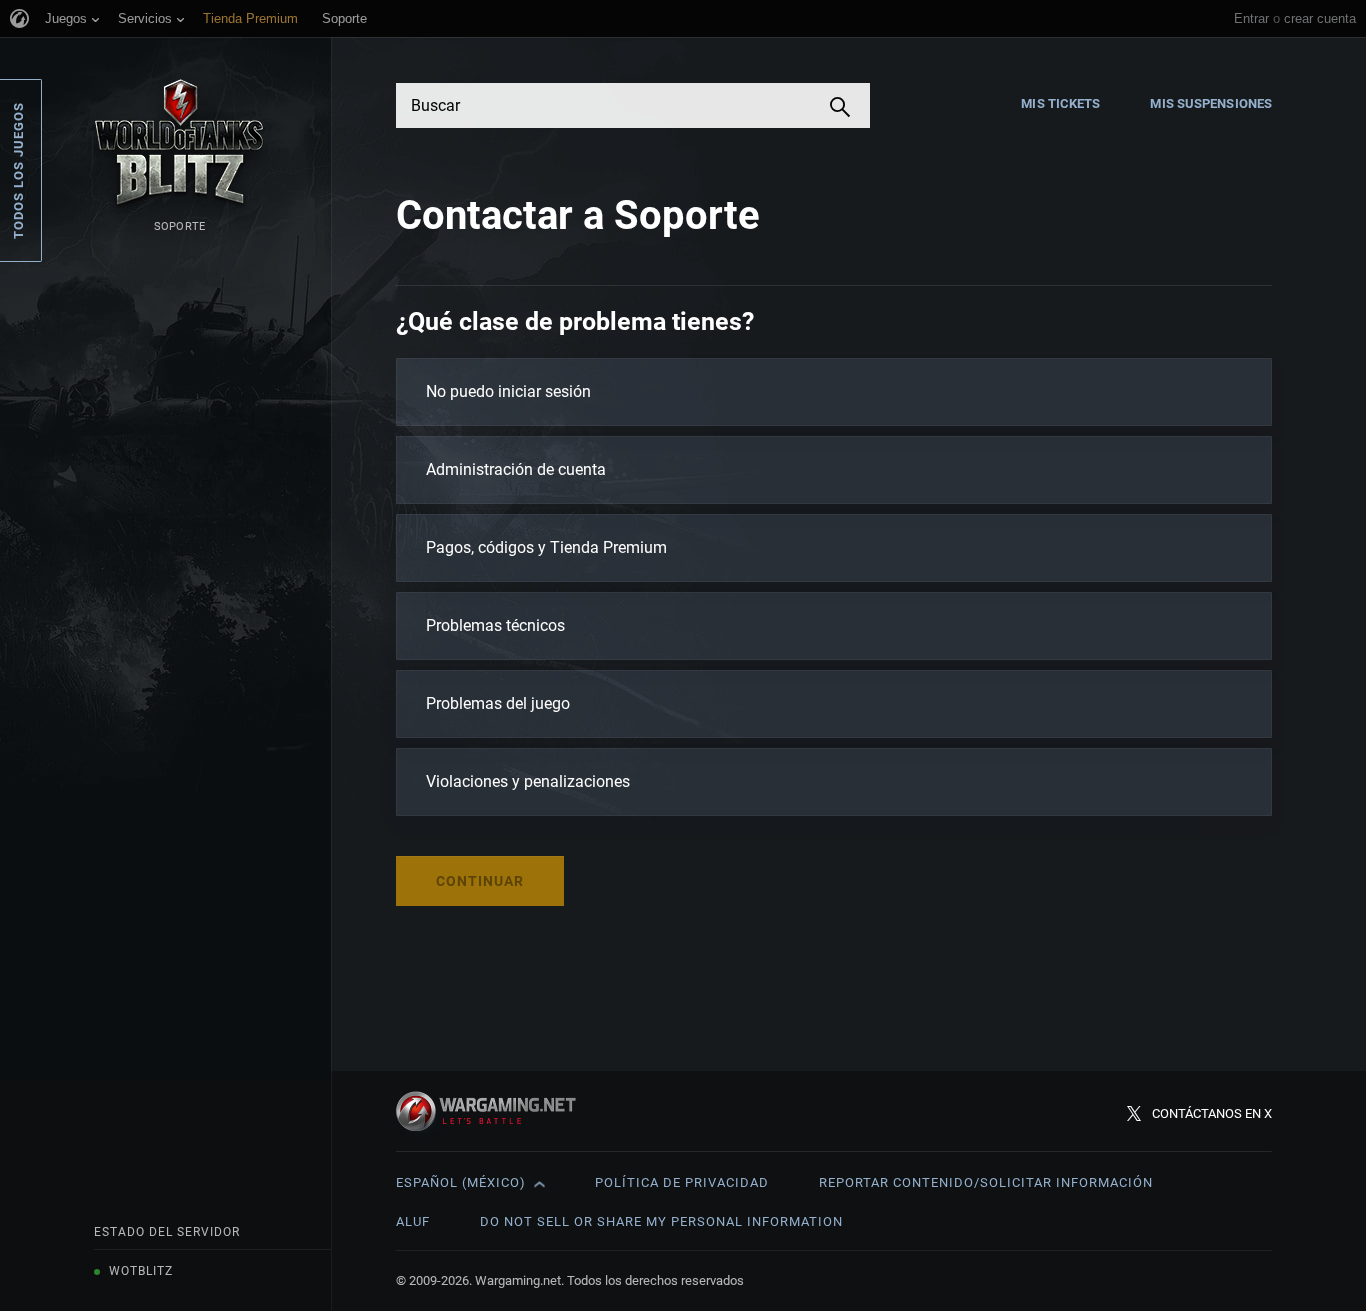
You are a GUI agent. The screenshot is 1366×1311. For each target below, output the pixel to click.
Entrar (1251, 18)
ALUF (413, 1221)
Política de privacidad (682, 1182)
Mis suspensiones (1211, 103)
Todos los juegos (18, 170)
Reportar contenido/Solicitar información (986, 1182)
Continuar (480, 881)
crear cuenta (1320, 18)
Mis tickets (1060, 103)
